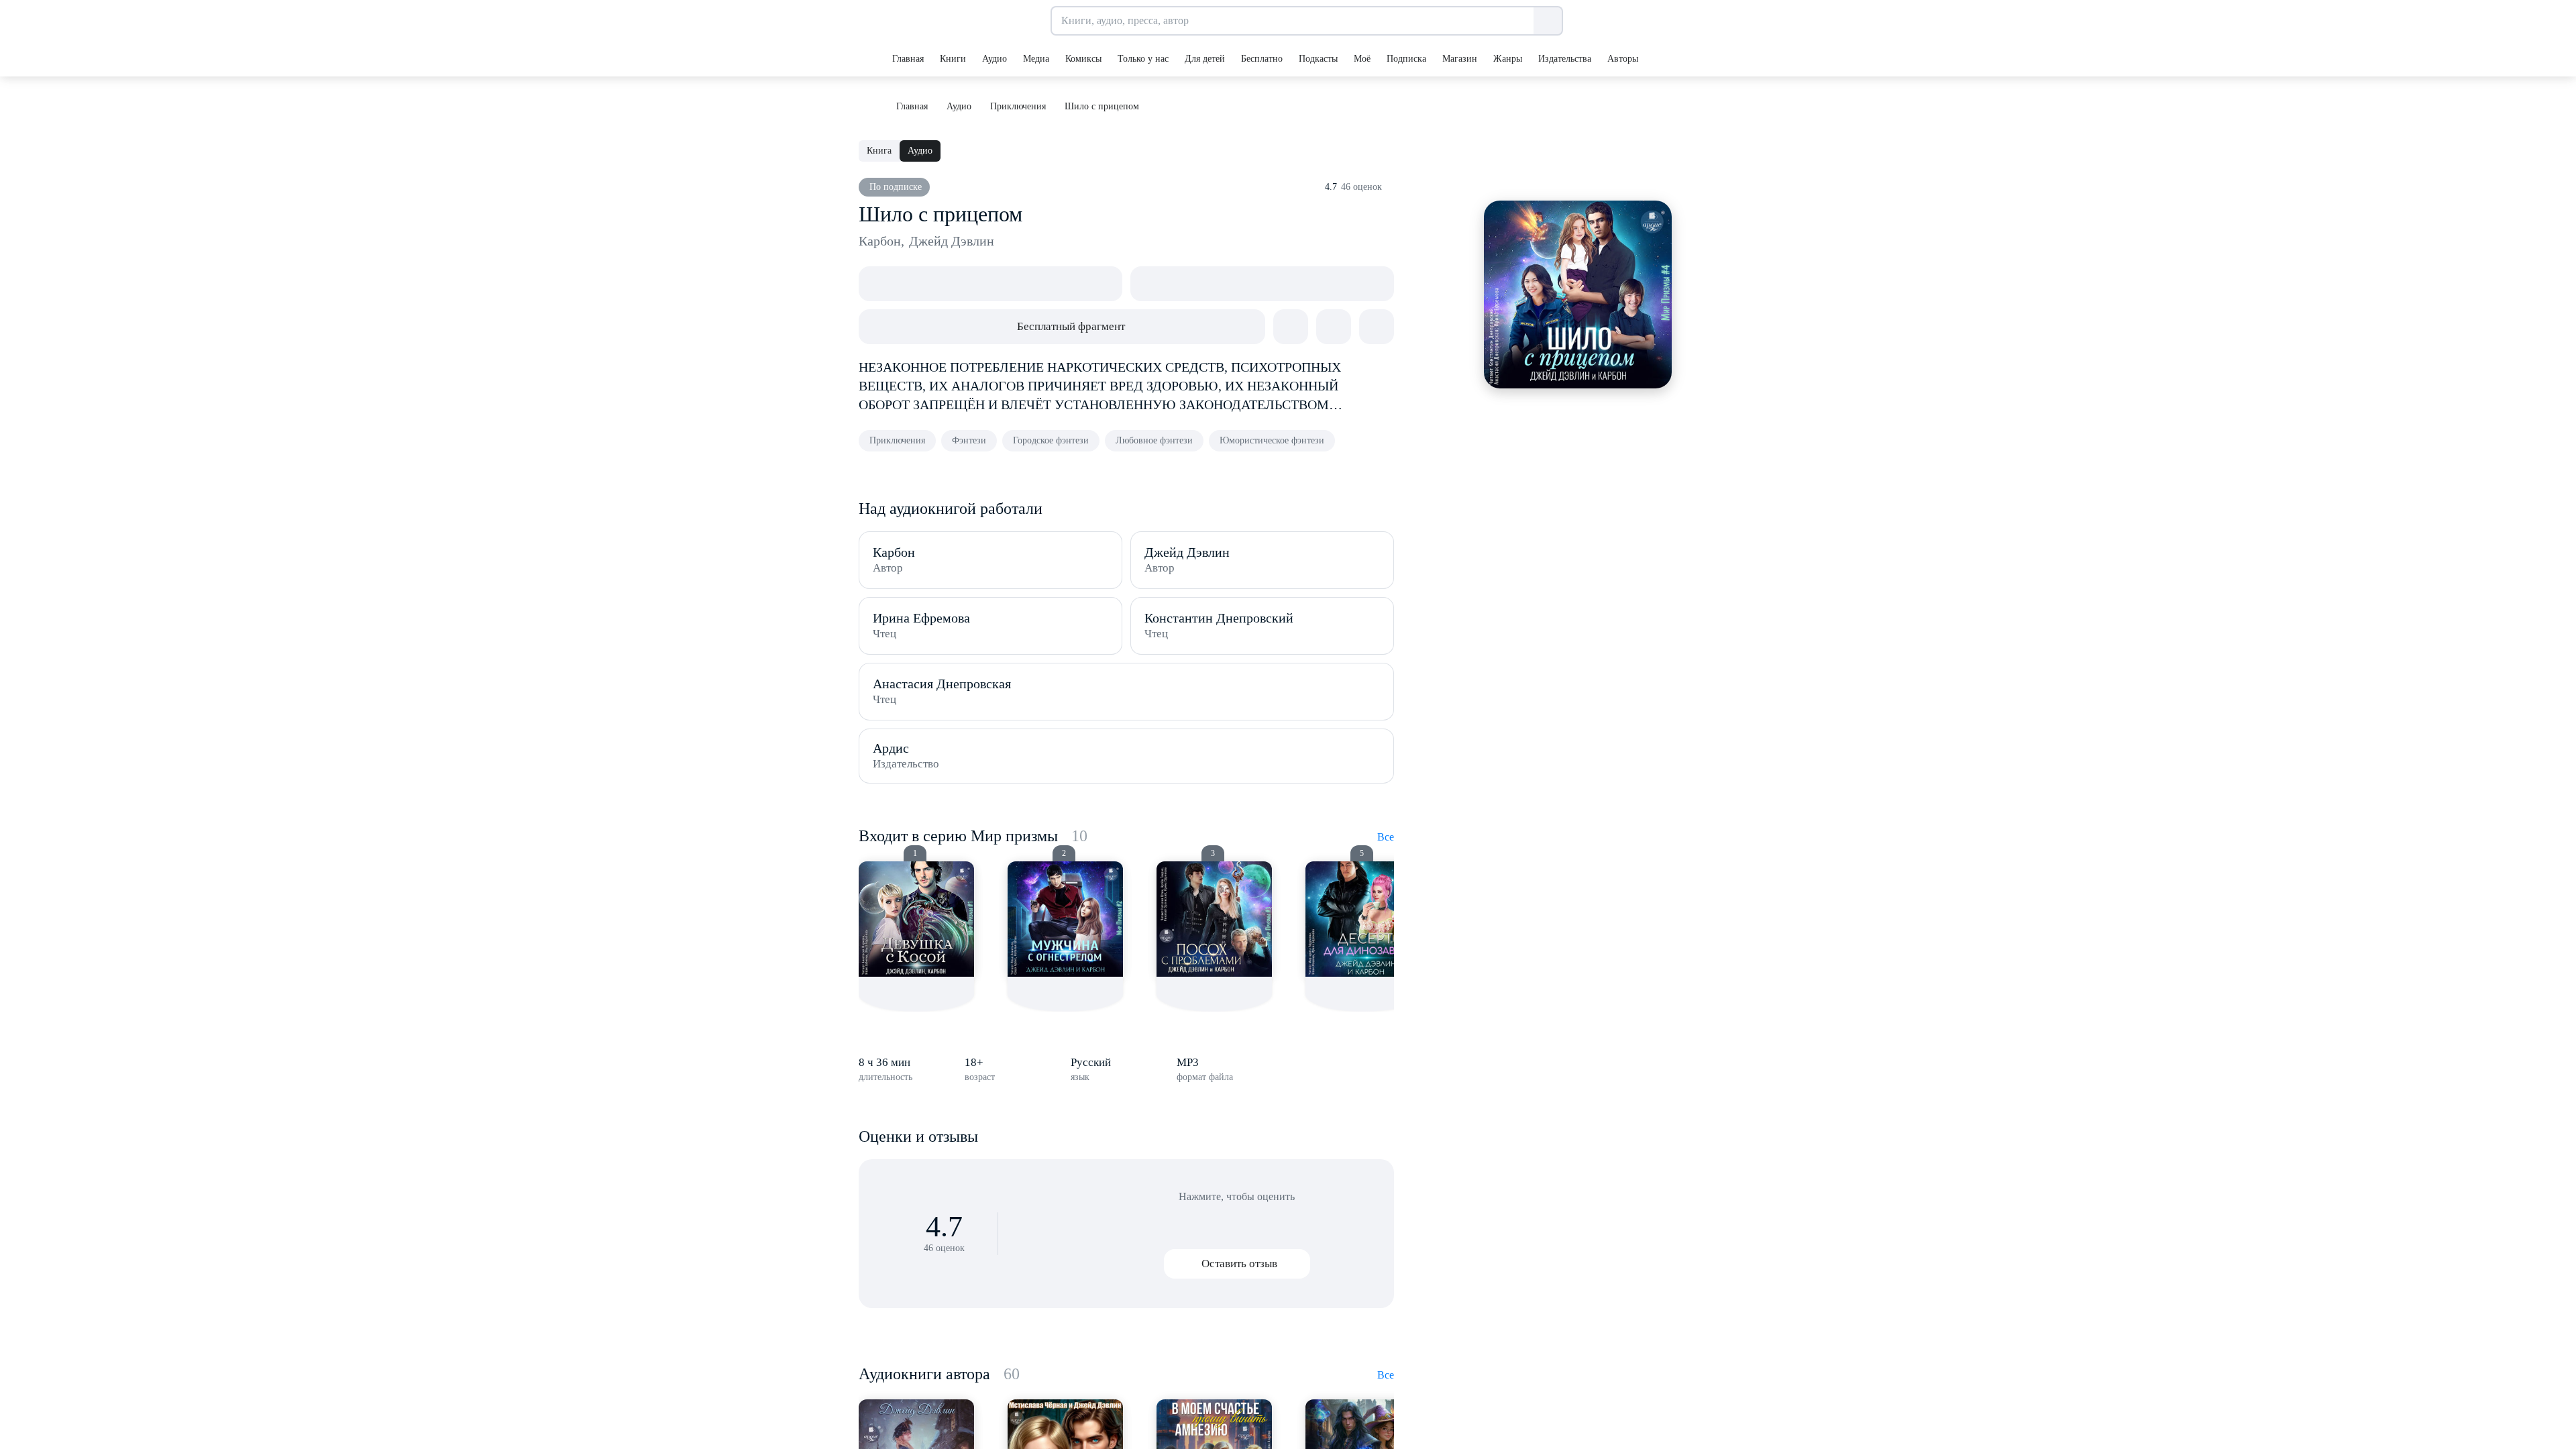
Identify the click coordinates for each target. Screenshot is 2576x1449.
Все (1386, 837)
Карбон (881, 241)
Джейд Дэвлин (952, 241)
